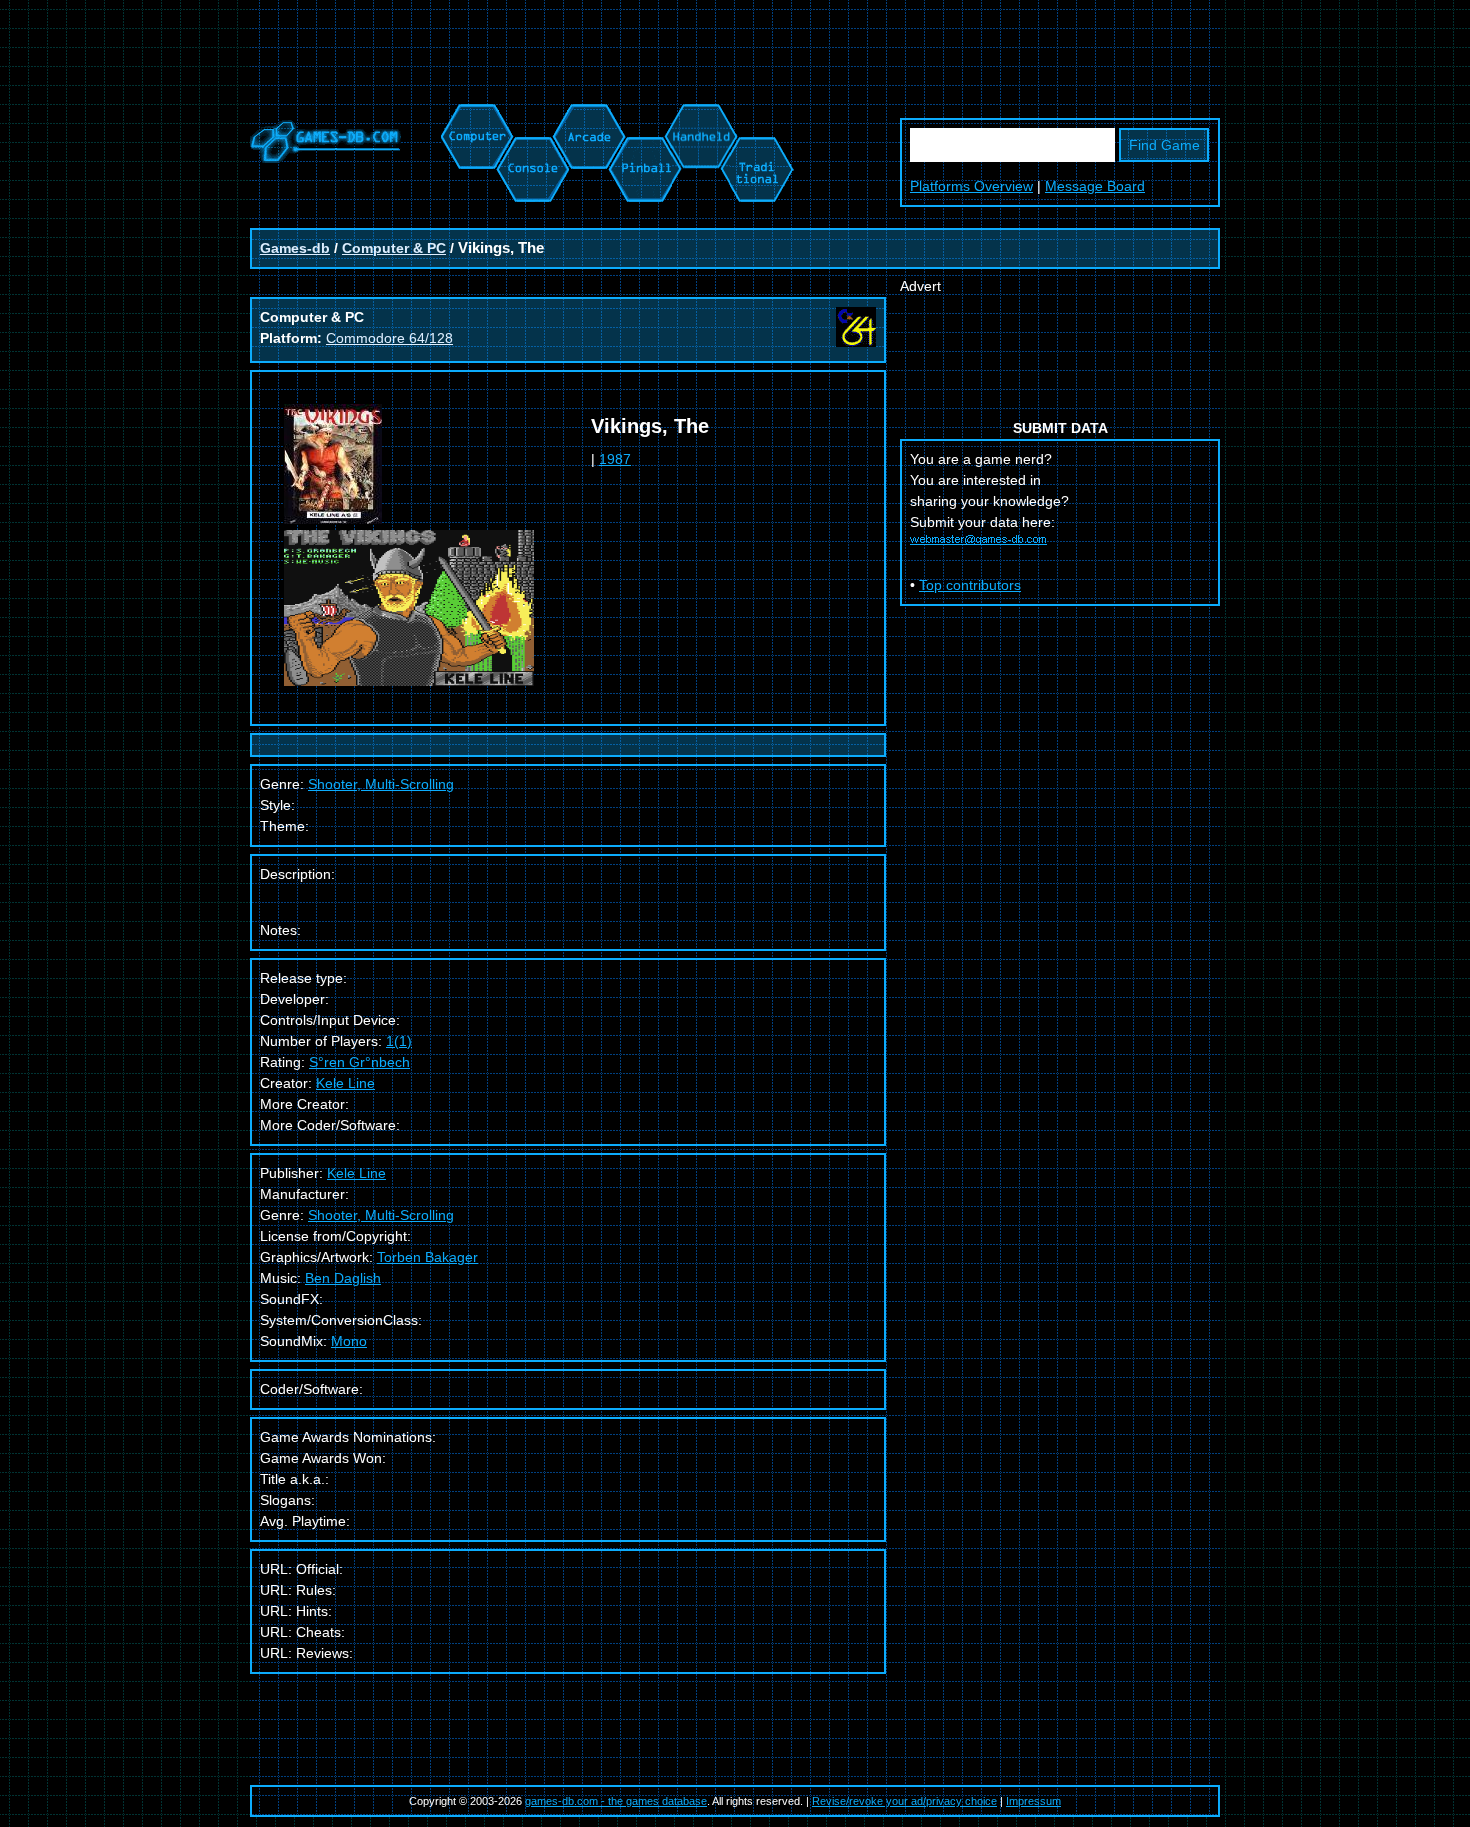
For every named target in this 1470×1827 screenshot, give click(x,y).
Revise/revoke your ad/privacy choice (904, 1801)
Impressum (1033, 1801)
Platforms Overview (971, 186)
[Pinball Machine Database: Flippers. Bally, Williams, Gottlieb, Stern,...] (643, 114)
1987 (615, 459)
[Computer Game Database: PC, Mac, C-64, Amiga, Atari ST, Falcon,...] (474, 114)
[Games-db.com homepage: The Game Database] (325, 158)
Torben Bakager (427, 1257)
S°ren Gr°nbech (359, 1062)
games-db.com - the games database (616, 1801)
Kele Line (345, 1083)
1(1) (399, 1041)
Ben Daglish (343, 1278)
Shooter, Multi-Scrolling (381, 1215)
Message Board (1095, 186)
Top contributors (970, 585)
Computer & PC (394, 248)
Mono (349, 1341)
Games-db (295, 248)
